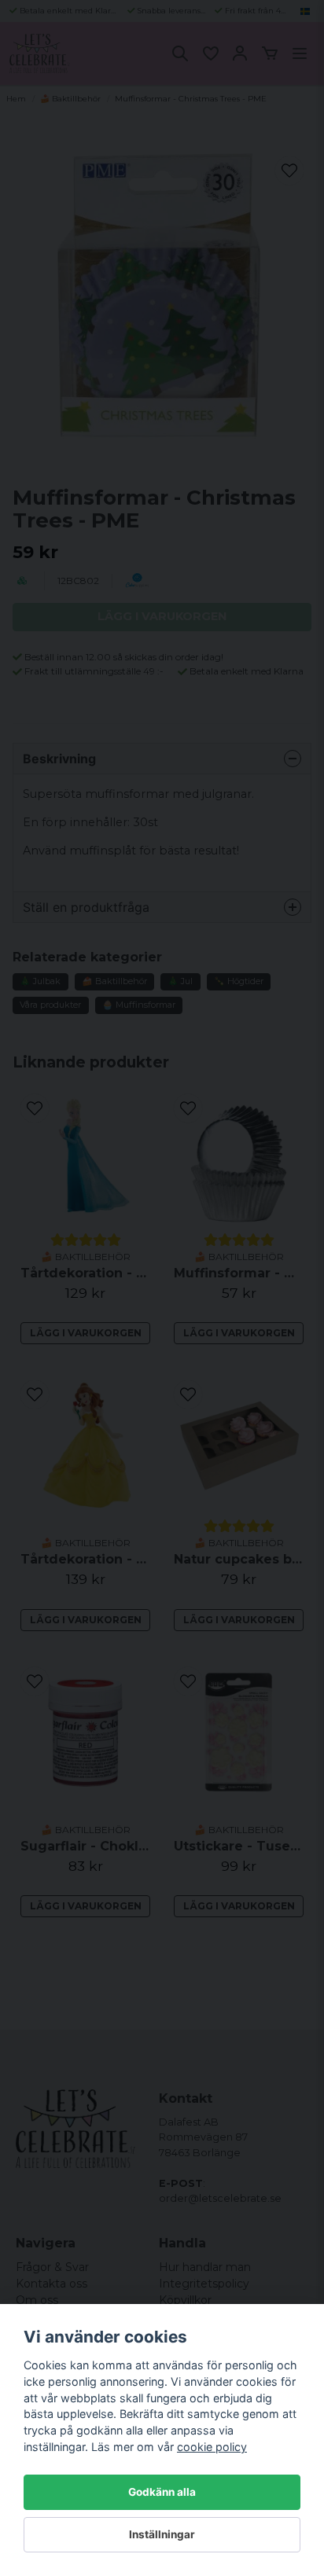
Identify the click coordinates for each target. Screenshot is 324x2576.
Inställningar (162, 2534)
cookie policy (212, 2447)
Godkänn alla (162, 2492)
